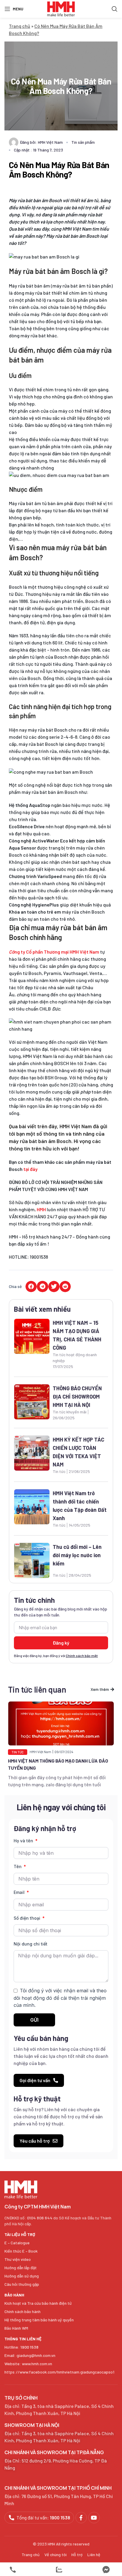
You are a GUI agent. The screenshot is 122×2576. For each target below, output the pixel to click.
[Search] (115, 9)
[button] (31, 1287)
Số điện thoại (28, 1918)
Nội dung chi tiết (30, 1944)
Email (20, 1892)
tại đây (30, 1169)
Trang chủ (20, 26)
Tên (18, 1866)
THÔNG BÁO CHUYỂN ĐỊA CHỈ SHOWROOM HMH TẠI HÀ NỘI (77, 1396)
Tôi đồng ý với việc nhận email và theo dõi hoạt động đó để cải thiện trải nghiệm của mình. (60, 1998)
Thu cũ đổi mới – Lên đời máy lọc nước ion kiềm (77, 1555)
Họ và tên (24, 1841)
